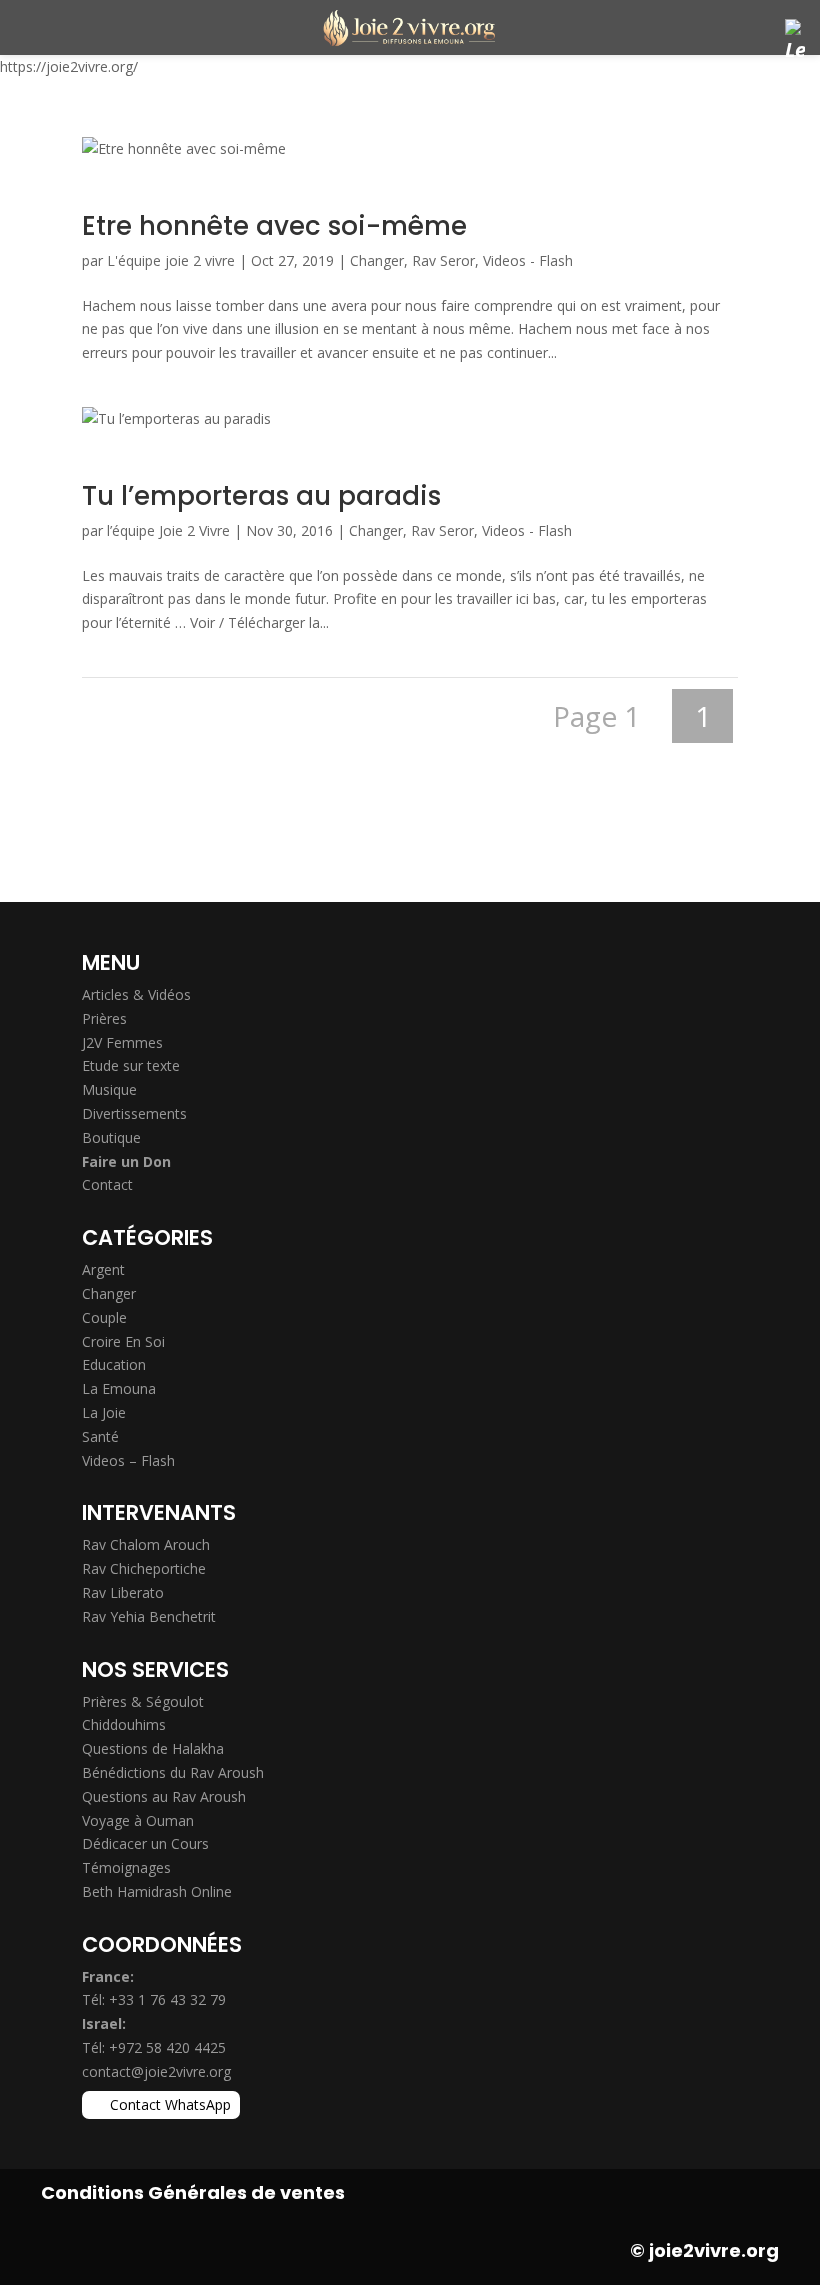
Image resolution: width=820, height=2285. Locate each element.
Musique (109, 1089)
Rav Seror (443, 260)
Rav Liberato (123, 1592)
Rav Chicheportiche (144, 1568)
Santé (100, 1436)
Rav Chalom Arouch (146, 1544)
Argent (103, 1269)
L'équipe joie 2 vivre (171, 260)
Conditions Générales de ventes (193, 2192)
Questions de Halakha (153, 1748)
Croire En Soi (123, 1341)
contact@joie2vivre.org (156, 2071)
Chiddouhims (124, 1724)
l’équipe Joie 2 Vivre (168, 530)
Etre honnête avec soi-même (274, 226)
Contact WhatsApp (170, 2104)
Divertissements (134, 1113)
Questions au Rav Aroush (164, 1796)
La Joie (104, 1412)
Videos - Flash (528, 260)
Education (114, 1364)
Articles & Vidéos (136, 994)
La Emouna (119, 1388)
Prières (104, 1018)
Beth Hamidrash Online (157, 1891)
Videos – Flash (128, 1460)
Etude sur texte (131, 1065)
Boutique (111, 1137)
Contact (107, 1184)
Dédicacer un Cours (145, 1843)
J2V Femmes (122, 1042)
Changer (377, 260)
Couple (104, 1317)
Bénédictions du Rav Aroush (173, 1772)
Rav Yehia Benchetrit (149, 1616)
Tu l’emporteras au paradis (261, 496)
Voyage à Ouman (138, 1820)
